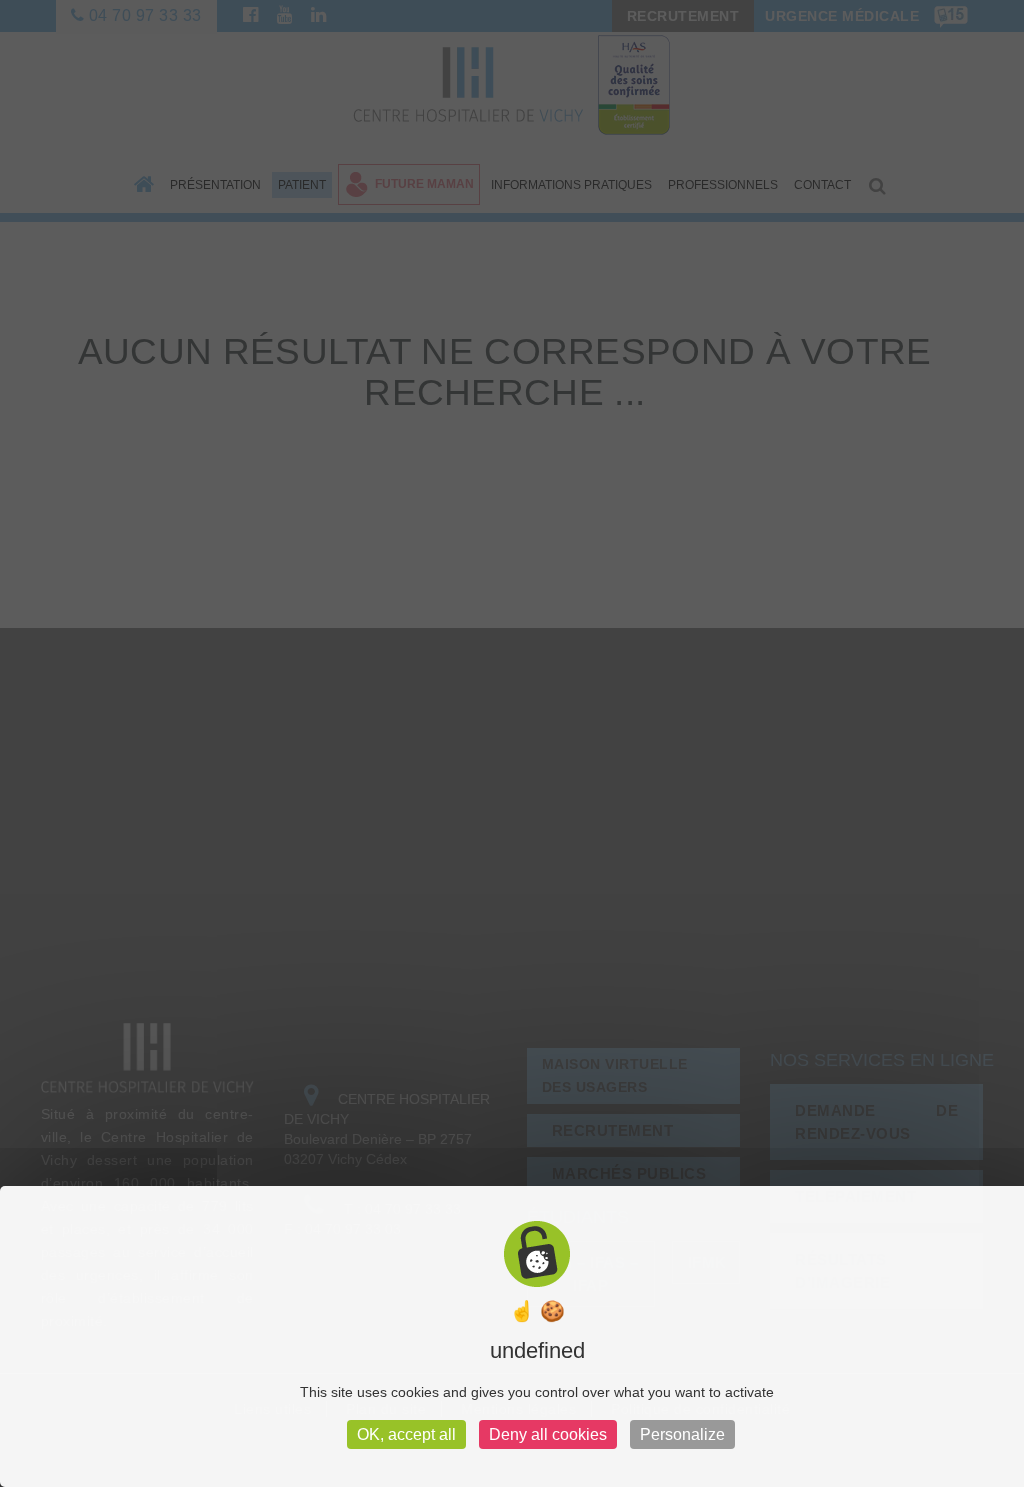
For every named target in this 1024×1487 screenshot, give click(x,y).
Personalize (682, 1434)
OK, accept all (406, 1434)
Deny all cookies (548, 1434)
